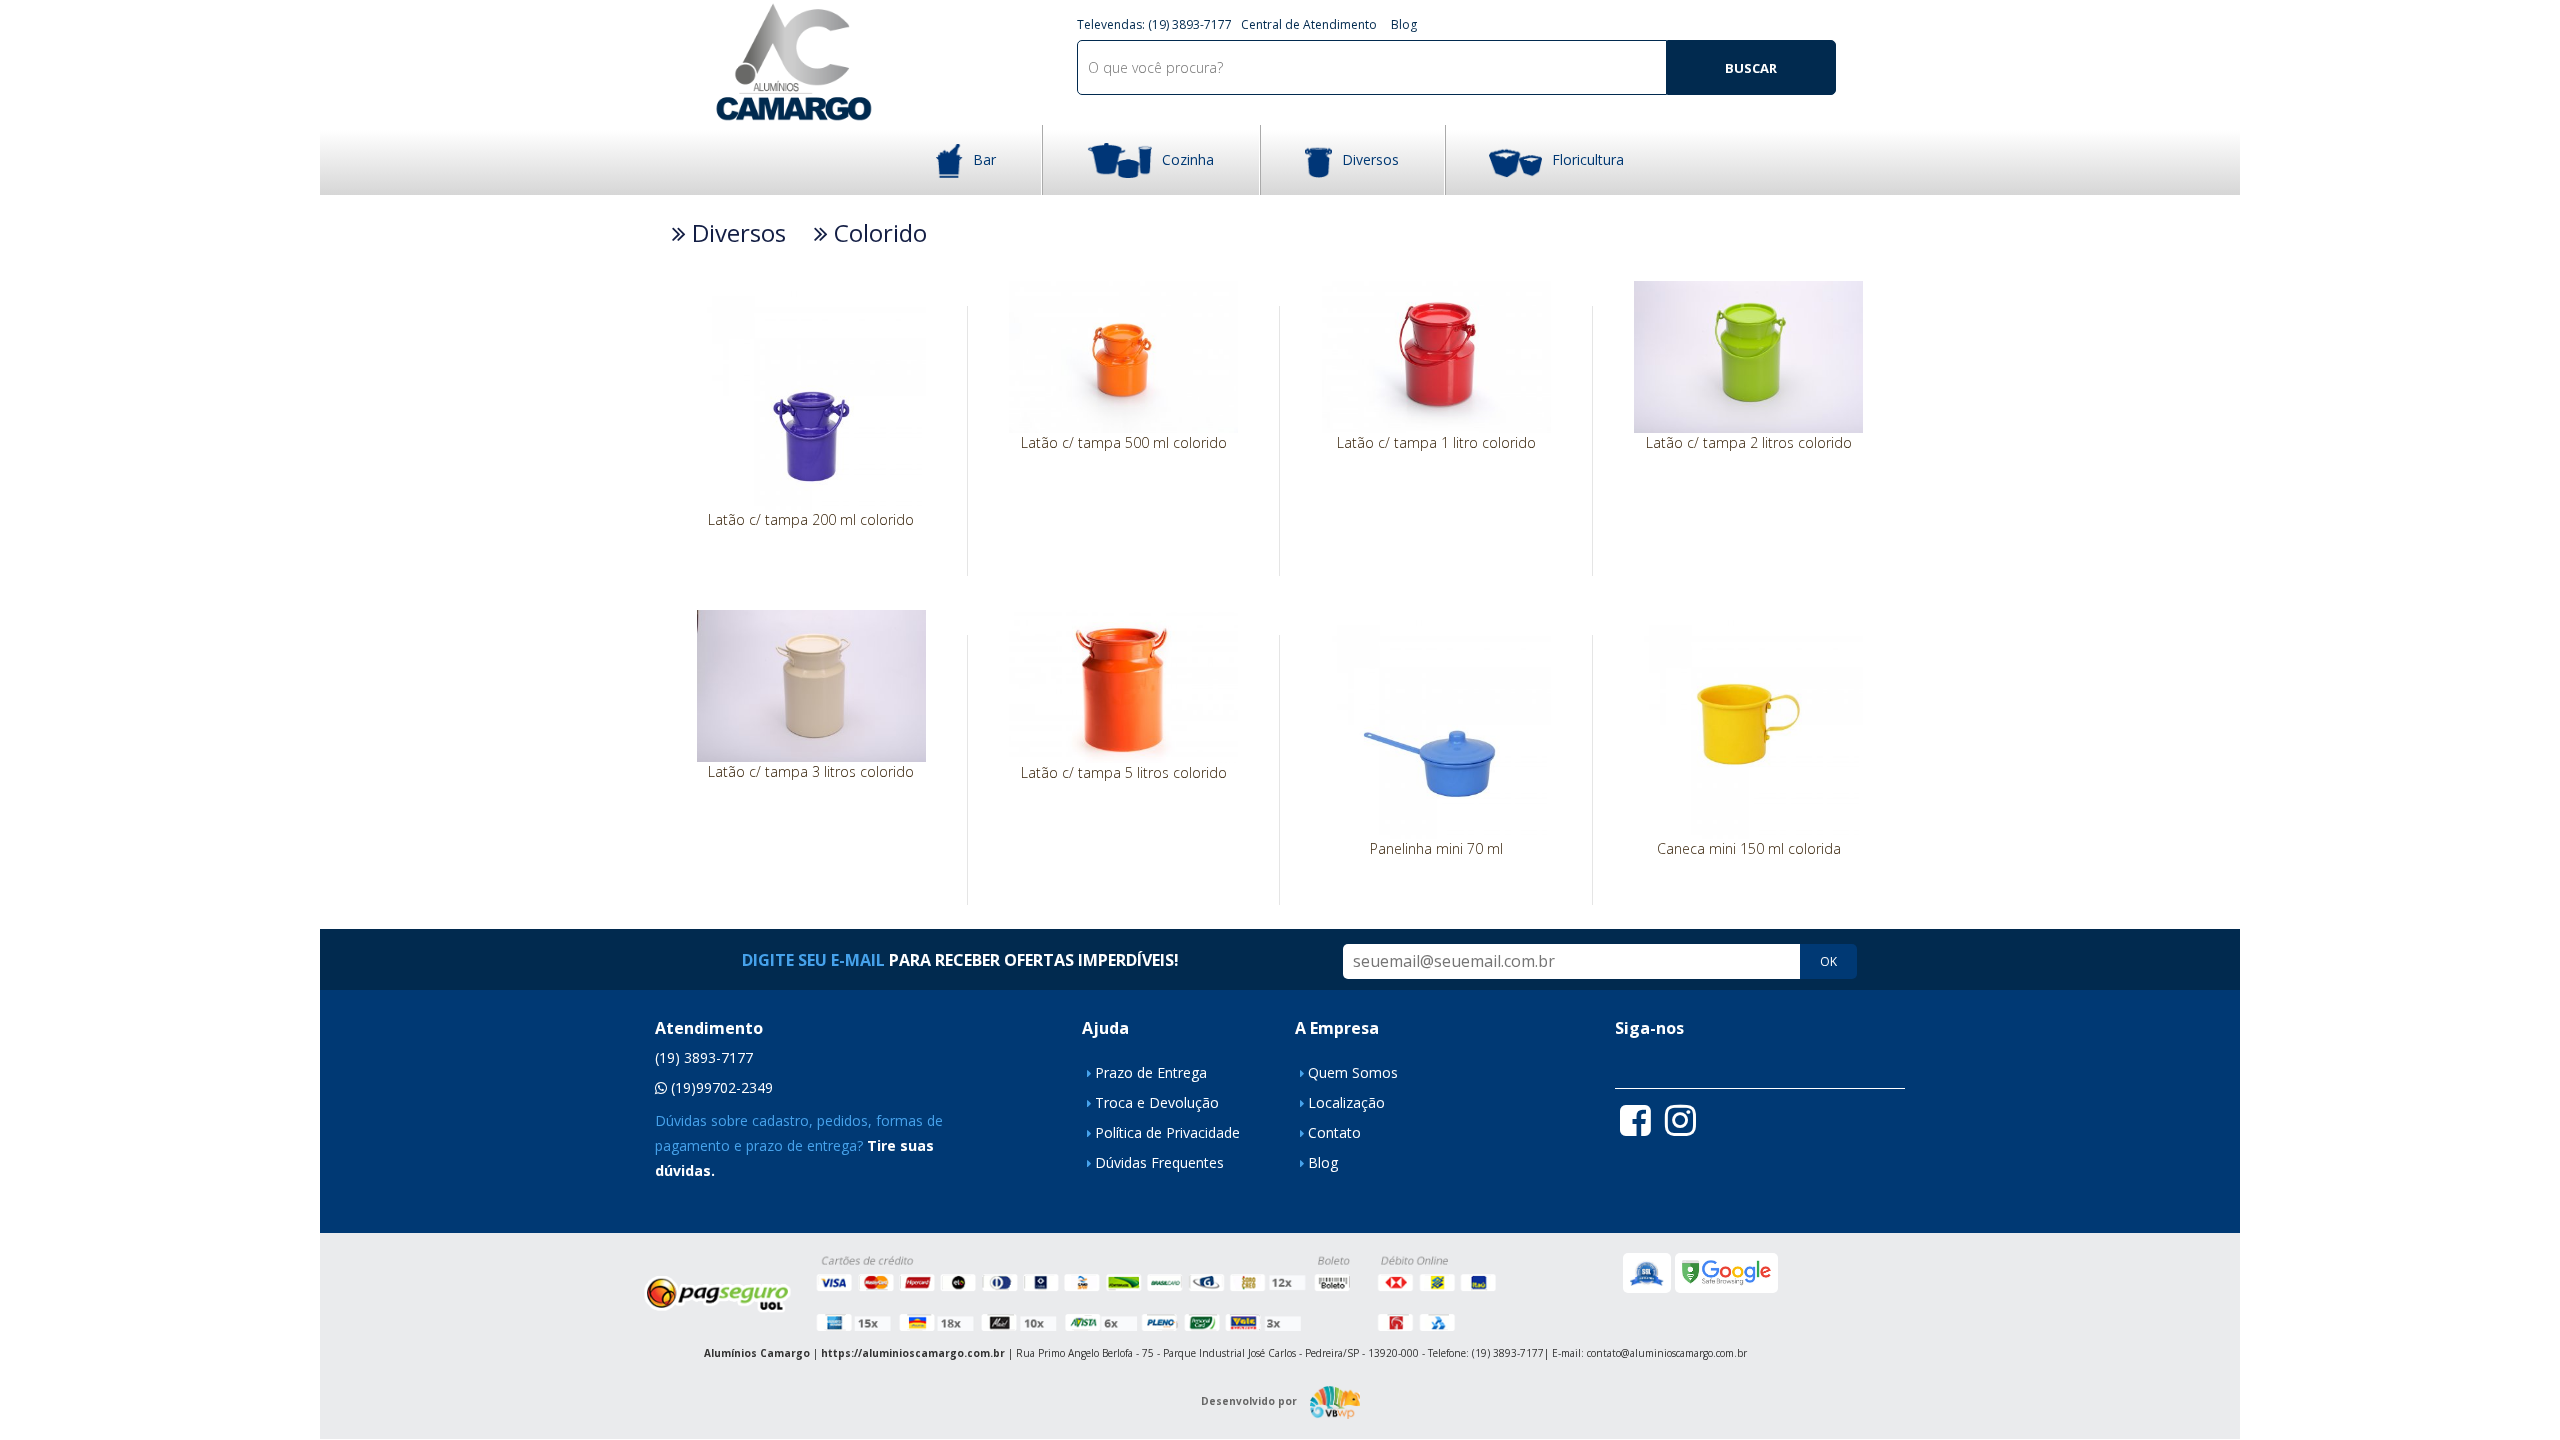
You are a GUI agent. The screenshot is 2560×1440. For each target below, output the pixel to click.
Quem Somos (1353, 1072)
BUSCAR (1751, 68)
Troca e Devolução (1157, 1102)
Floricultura (1588, 159)
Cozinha (1188, 159)
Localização (1346, 1102)
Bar (984, 159)
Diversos (1370, 159)
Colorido (877, 233)
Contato (1334, 1132)
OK (1828, 961)
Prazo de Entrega (1151, 1072)
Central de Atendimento (1309, 24)
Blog (1404, 24)
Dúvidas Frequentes (1159, 1162)
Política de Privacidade (1167, 1132)
